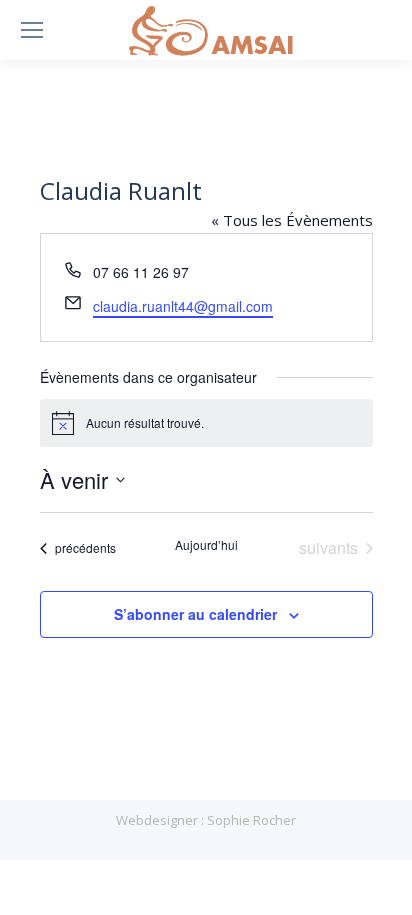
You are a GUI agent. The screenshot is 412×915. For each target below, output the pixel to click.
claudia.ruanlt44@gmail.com (183, 306)
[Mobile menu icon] (32, 30)
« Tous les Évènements (292, 220)
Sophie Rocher (251, 820)
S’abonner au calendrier (195, 614)
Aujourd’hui (206, 545)
